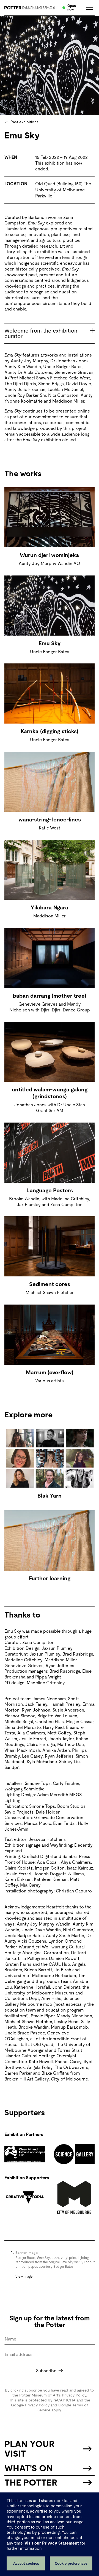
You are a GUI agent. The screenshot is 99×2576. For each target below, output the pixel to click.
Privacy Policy (74, 2395)
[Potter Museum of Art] (31, 8)
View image (24, 2277)
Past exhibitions (24, 122)
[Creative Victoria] (25, 2197)
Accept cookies (26, 2563)
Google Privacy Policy (30, 2405)
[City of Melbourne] (74, 2197)
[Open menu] (88, 8)
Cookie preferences (71, 2563)
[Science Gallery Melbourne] (74, 2154)
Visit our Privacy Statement (52, 2543)
